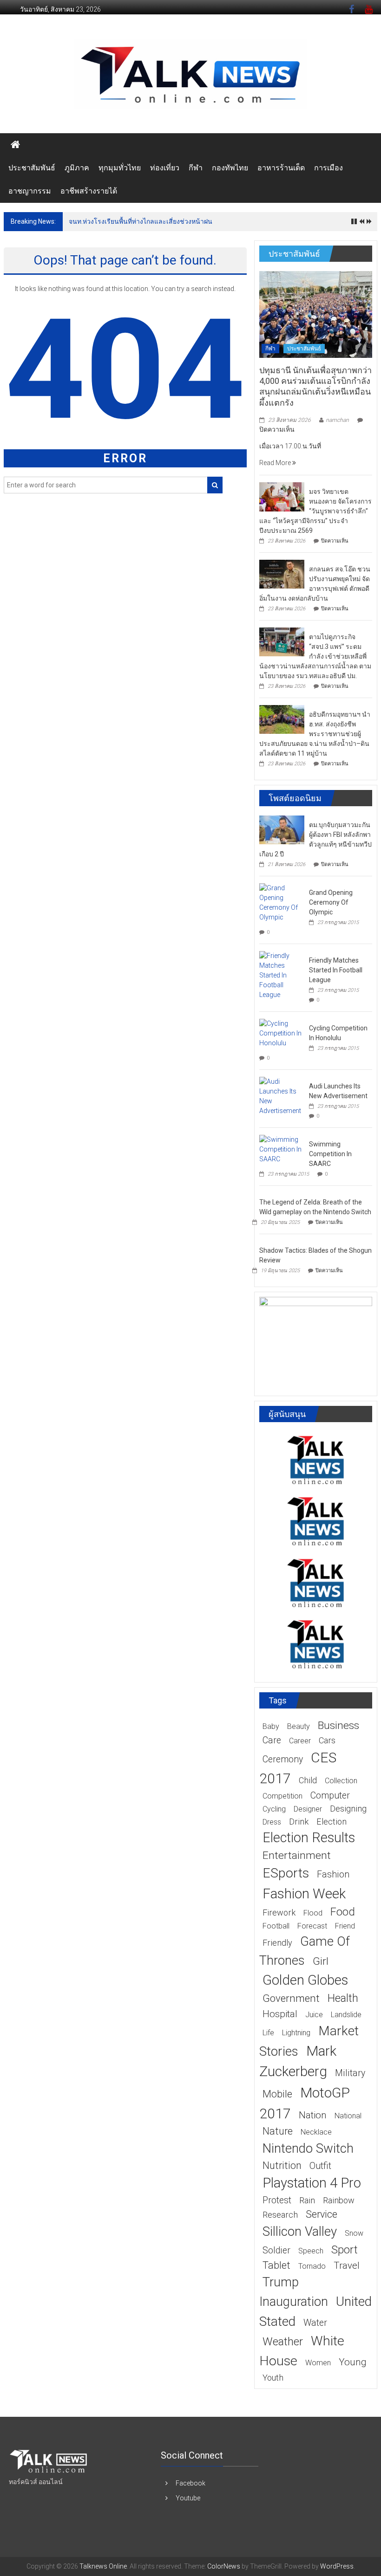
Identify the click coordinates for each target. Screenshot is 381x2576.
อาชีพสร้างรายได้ (89, 191)
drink (299, 1822)
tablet (276, 2265)
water (315, 2323)
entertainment (297, 1855)
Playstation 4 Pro (312, 2183)
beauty (299, 1726)
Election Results (309, 1838)
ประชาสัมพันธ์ (32, 168)
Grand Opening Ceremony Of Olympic (331, 902)
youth (273, 2378)
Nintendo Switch (308, 2148)
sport (345, 2250)
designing (348, 1809)
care (272, 1740)
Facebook (190, 2483)
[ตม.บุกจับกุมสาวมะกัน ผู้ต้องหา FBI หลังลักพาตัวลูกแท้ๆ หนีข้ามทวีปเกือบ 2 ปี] (282, 829)
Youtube (188, 2498)
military (350, 2073)
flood (313, 1913)
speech (311, 2251)
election (332, 1822)
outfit (320, 2166)
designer (308, 1809)
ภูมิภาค (77, 168)
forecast (312, 1926)
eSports (286, 1873)
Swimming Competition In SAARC (330, 1154)
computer (330, 1796)
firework (279, 1913)
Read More (276, 463)
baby (271, 1726)
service (322, 2214)
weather (283, 2342)
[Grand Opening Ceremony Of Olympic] (282, 902)
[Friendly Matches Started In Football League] (282, 975)
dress (272, 1822)
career (300, 1741)
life (268, 2033)
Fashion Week (304, 1893)
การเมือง (328, 168)
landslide (346, 2015)
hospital (280, 2014)
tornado (312, 2266)
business (338, 1725)
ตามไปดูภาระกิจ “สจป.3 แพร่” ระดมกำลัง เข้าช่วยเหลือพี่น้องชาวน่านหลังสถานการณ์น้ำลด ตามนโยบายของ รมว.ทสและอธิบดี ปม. (315, 656)
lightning (296, 2033)
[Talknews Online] (15, 145)
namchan (337, 420)
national (348, 2116)
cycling (274, 1809)
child (308, 1780)
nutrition (282, 2165)
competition (282, 1796)
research (280, 2215)
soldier (276, 2250)
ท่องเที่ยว (165, 168)
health (343, 1998)
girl (321, 1961)
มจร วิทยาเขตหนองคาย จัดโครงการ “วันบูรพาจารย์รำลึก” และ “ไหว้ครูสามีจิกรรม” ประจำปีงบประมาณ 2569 (315, 511)
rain (307, 2200)
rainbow (339, 2200)
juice (314, 2015)
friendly (277, 1943)
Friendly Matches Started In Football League (336, 970)
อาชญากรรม (30, 191)
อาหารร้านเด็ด (281, 168)
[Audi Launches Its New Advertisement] (282, 1096)
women (318, 2363)
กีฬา (196, 168)
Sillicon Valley (300, 2231)
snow (354, 2233)
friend (345, 1926)
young (353, 2362)
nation (313, 2115)
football (276, 1926)
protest (277, 2200)
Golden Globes (305, 1980)
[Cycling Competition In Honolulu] (282, 1033)
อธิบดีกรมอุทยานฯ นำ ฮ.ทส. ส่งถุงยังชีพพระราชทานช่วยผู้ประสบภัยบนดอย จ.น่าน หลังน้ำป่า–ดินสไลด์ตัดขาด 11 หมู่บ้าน (315, 734)
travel (347, 2265)
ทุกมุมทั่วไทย (120, 168)
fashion (333, 1874)
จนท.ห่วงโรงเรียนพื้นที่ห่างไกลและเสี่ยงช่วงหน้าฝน (141, 221)
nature (278, 2131)
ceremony (283, 1759)
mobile (277, 2094)
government (291, 1998)
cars (327, 1740)
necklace (316, 2132)
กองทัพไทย (230, 168)
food (343, 1912)
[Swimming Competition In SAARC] (282, 1149)
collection (341, 1781)
